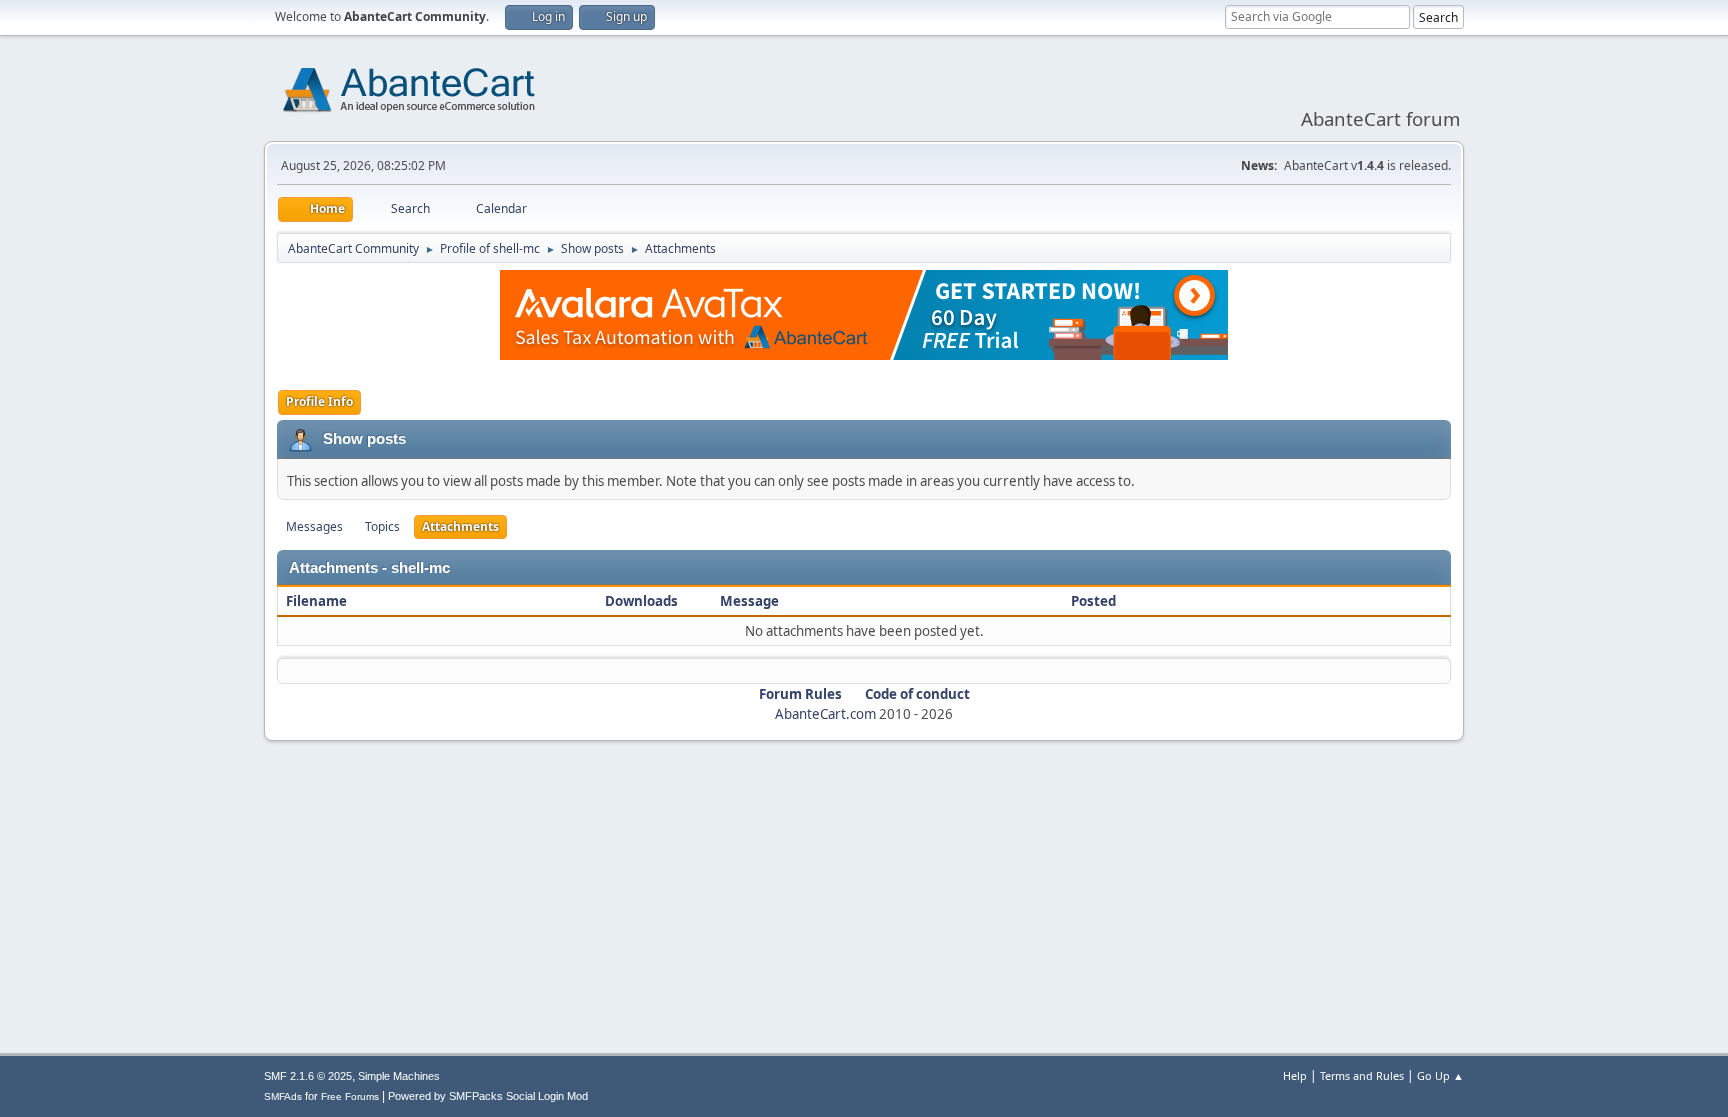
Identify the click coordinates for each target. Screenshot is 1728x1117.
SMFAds (283, 1096)
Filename (318, 601)
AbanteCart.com (825, 714)
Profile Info (319, 401)
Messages (314, 526)
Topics (382, 526)
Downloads (641, 601)
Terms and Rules (1362, 1075)
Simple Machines (399, 1076)
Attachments (460, 526)
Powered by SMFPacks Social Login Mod (488, 1096)
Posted (1093, 601)
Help (1295, 1075)
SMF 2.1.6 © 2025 (308, 1076)
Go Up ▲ (1440, 1075)
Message (749, 601)
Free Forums (350, 1096)
